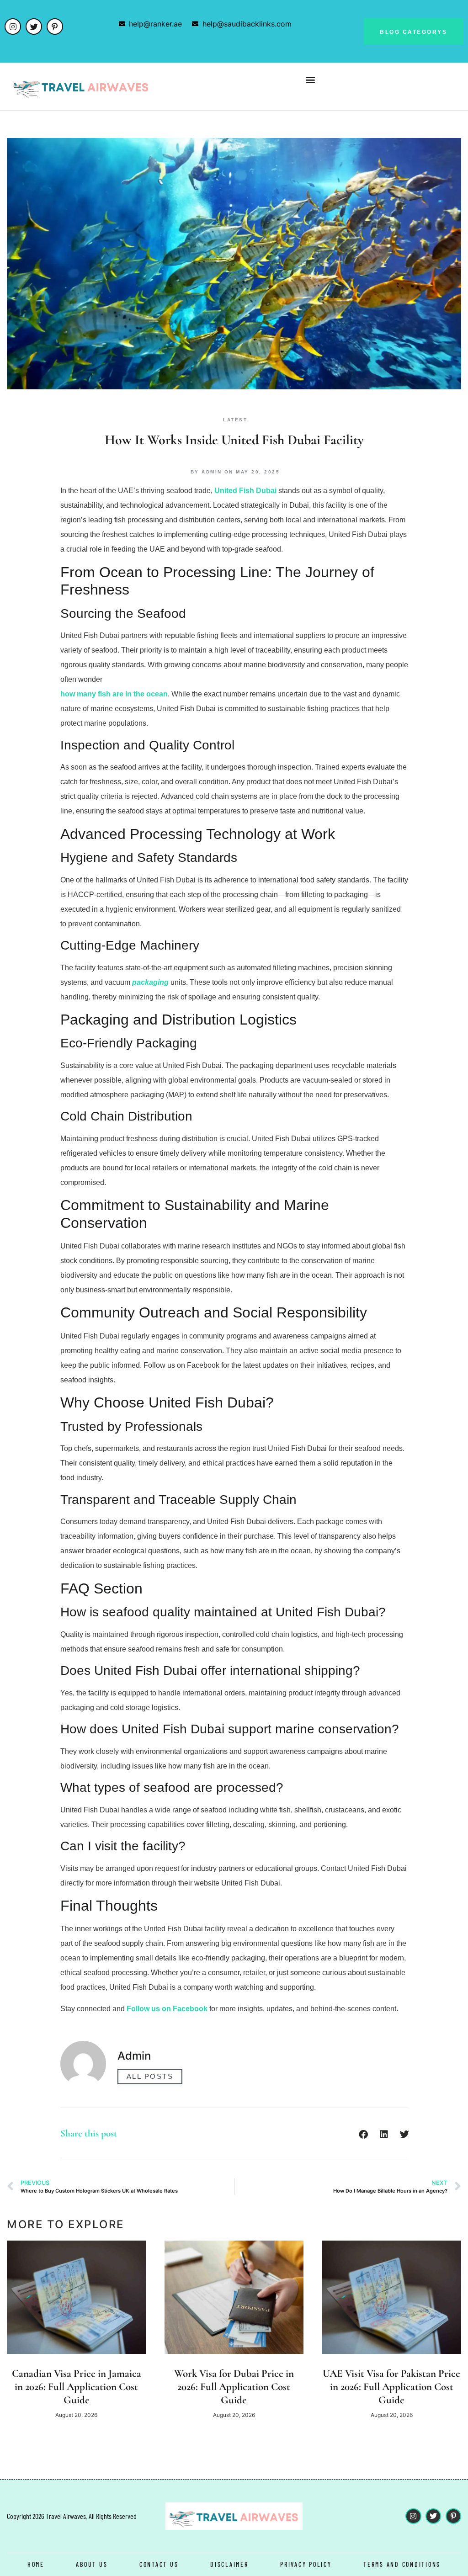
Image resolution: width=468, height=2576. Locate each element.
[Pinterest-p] (55, 27)
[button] (311, 79)
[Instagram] (13, 27)
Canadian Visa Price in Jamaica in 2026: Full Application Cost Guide (77, 2387)
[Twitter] (34, 27)
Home (36, 2564)
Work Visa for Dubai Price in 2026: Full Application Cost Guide (234, 2387)
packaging (150, 982)
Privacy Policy (306, 2564)
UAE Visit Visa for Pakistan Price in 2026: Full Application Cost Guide (391, 2387)
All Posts (150, 2076)
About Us (92, 2564)
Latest (235, 420)
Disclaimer (229, 2564)
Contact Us (159, 2564)
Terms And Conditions (402, 2564)
